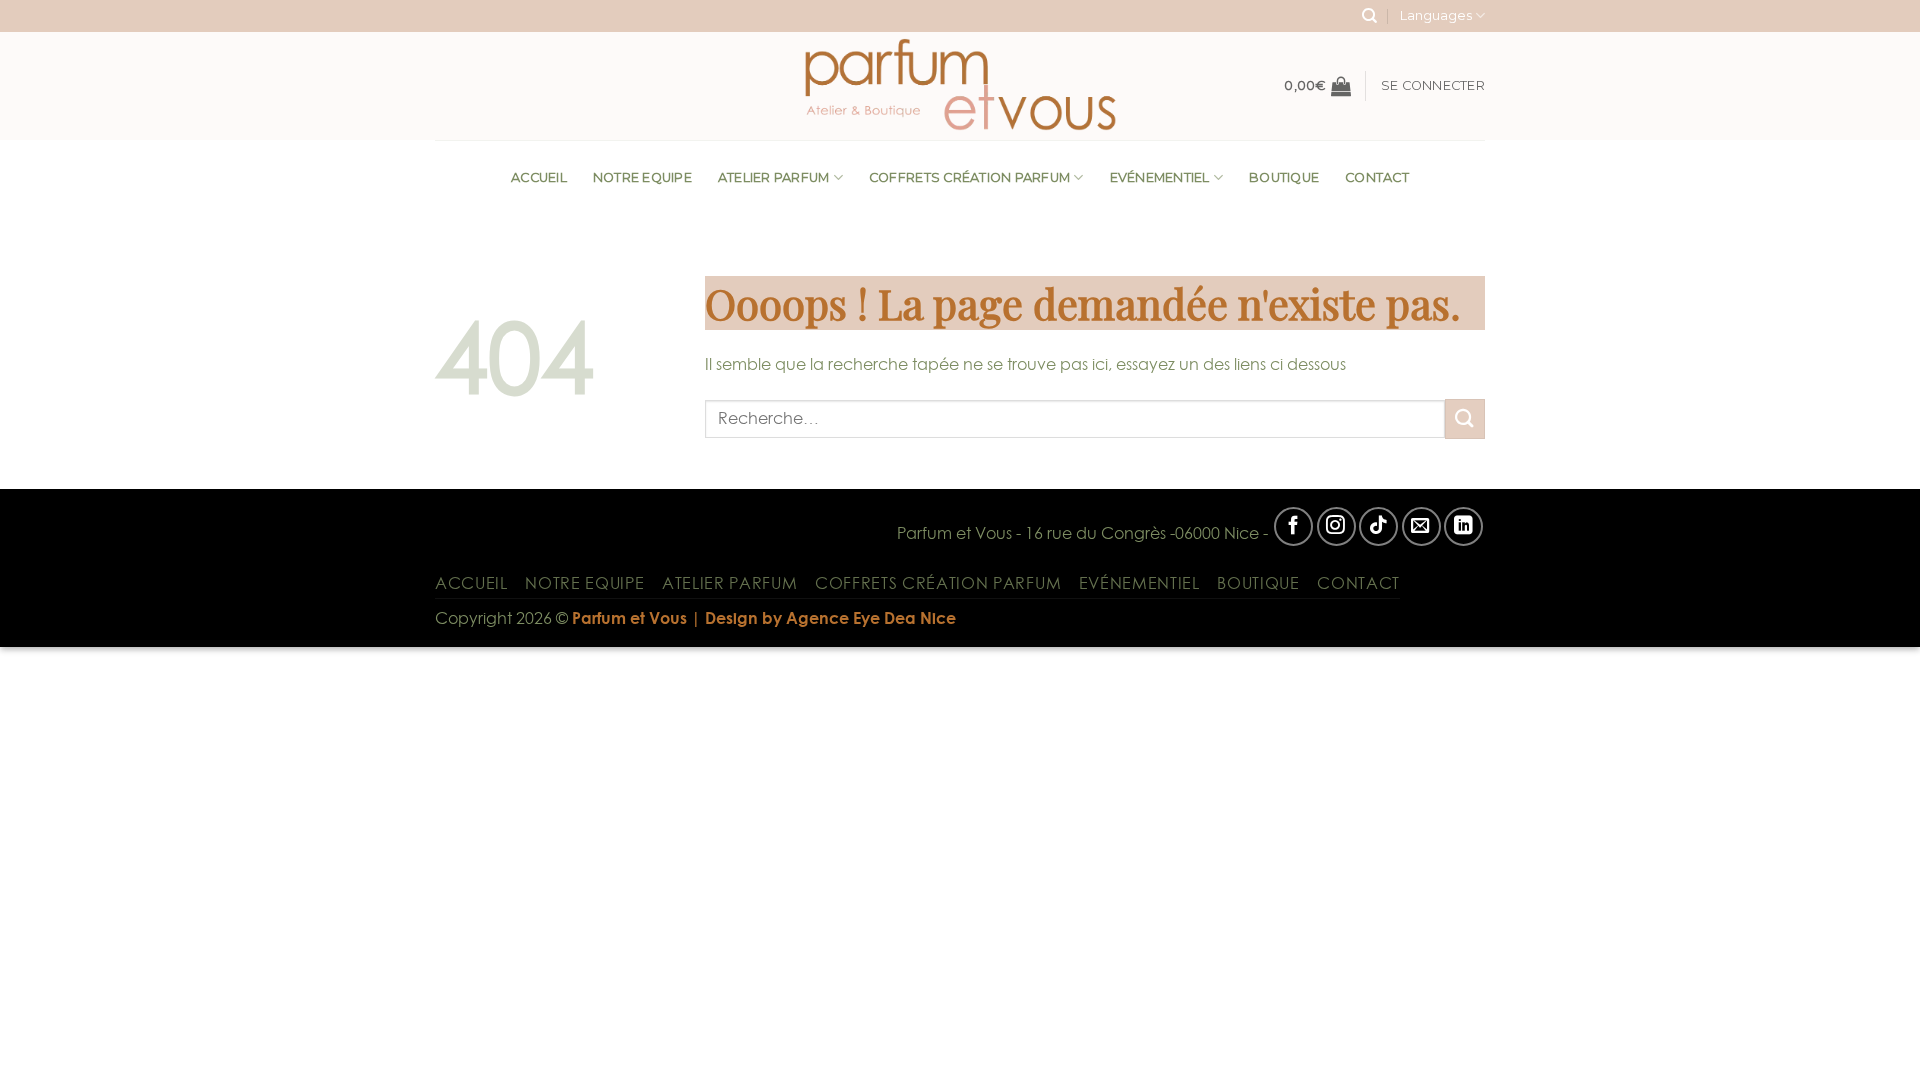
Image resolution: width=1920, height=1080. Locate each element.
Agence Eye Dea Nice (871, 617)
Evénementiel (1160, 177)
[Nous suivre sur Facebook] (1293, 526)
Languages (1436, 15)
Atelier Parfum (774, 177)
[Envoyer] (1465, 418)
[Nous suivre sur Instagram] (1336, 526)
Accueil (539, 177)
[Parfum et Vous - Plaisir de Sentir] (960, 86)
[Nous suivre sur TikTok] (1378, 526)
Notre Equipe (642, 177)
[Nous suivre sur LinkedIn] (1463, 526)
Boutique (1284, 177)
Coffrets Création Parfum (969, 177)
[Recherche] (1369, 16)
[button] (1317, 86)
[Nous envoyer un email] (1421, 526)
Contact (1377, 177)
